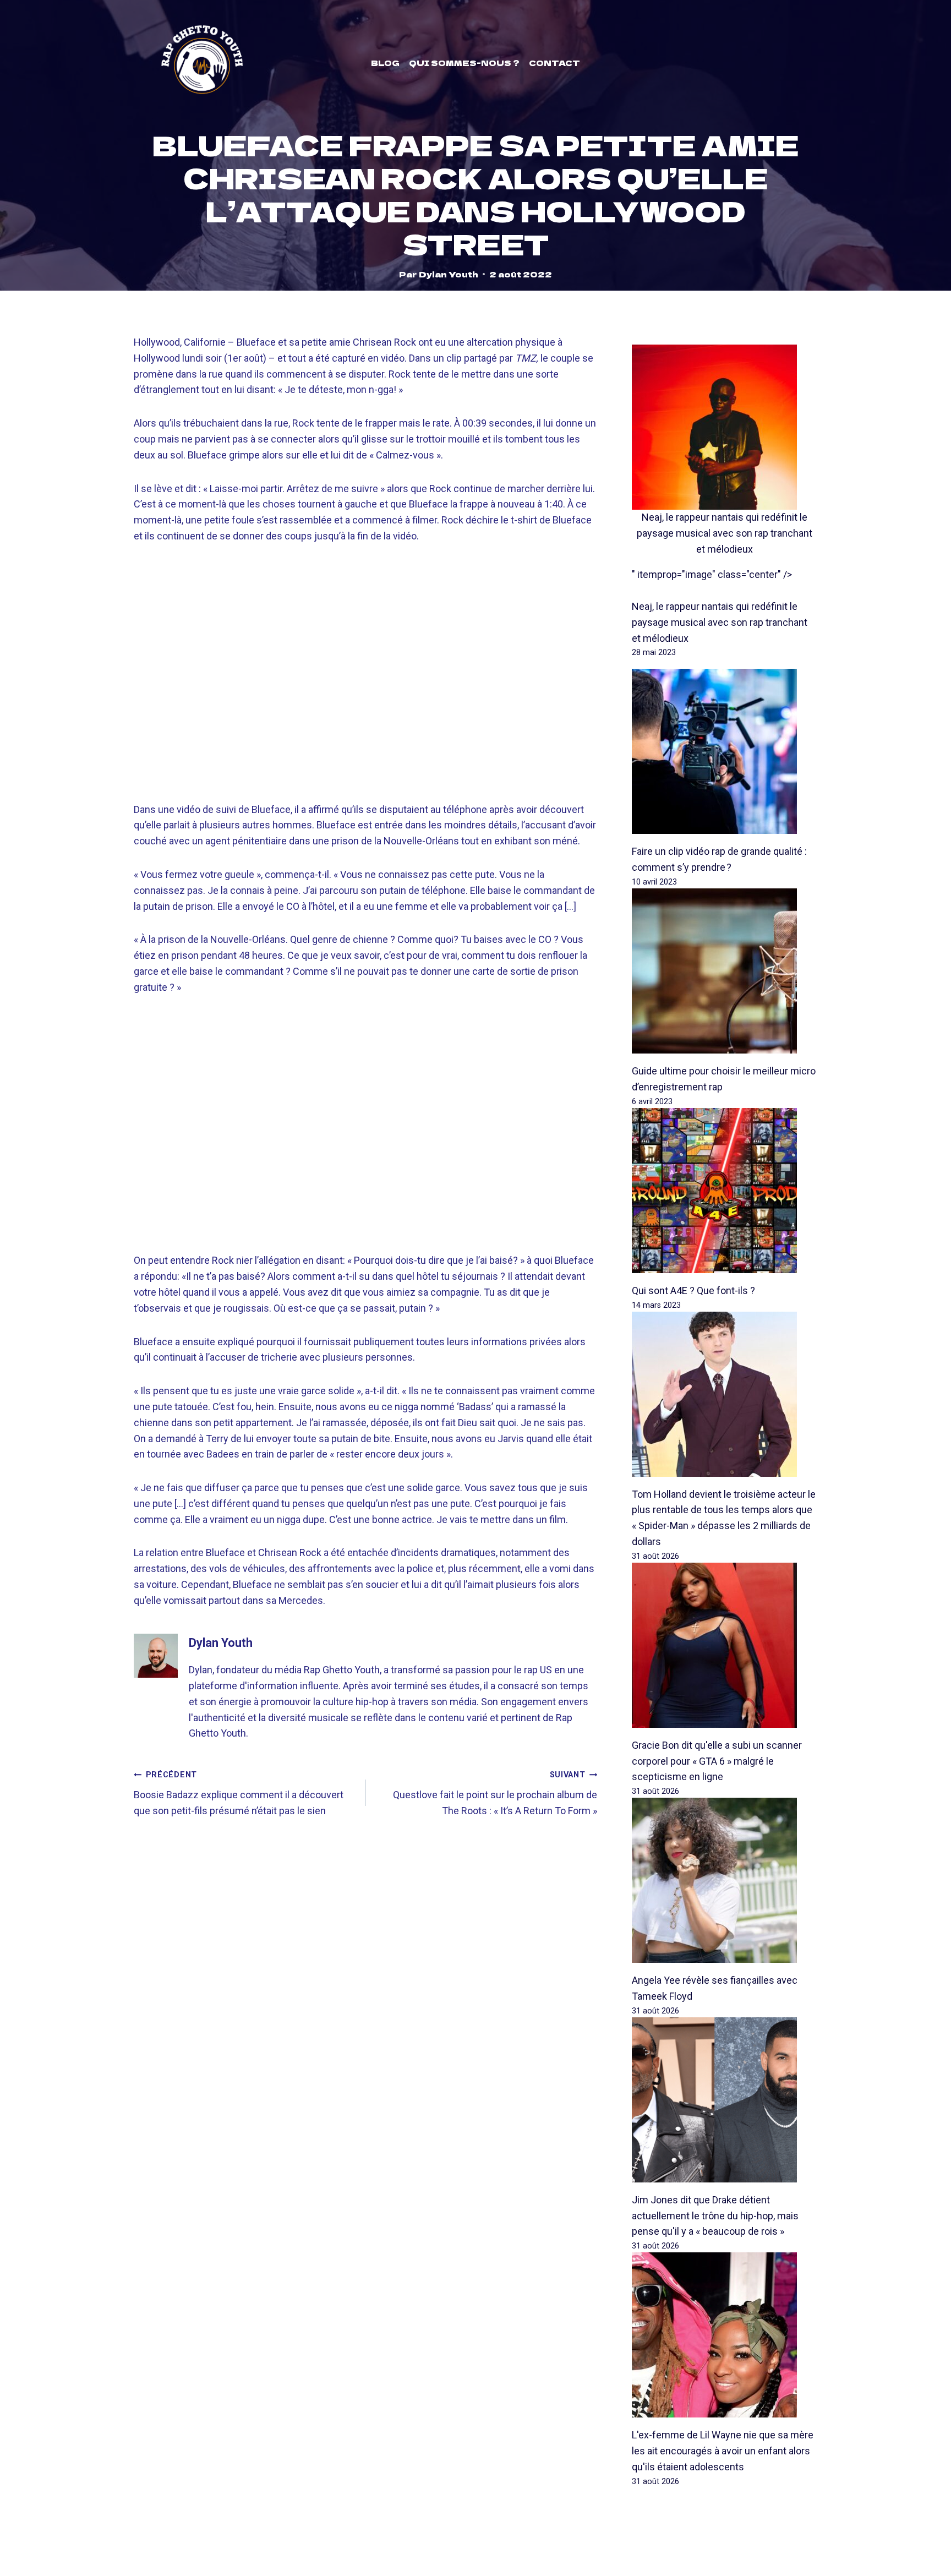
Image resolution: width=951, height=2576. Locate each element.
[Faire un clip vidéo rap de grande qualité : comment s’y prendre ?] (725, 751)
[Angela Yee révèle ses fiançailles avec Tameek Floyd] (725, 1880)
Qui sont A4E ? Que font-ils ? (693, 1290)
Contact (554, 63)
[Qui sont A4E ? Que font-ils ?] (725, 1191)
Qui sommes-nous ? (464, 63)
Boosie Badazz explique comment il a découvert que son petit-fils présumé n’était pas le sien (239, 1793)
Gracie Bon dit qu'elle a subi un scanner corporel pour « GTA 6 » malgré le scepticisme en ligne (717, 1761)
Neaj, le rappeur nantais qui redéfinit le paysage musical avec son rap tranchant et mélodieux (725, 533)
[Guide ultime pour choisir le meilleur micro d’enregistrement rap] (725, 971)
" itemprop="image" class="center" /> (712, 574)
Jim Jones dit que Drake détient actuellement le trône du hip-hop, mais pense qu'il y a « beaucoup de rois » (715, 2216)
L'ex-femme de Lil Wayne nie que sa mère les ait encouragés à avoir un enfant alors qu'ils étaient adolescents (723, 2451)
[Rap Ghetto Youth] (202, 63)
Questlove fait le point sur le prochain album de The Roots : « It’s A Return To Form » (495, 1793)
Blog (385, 63)
